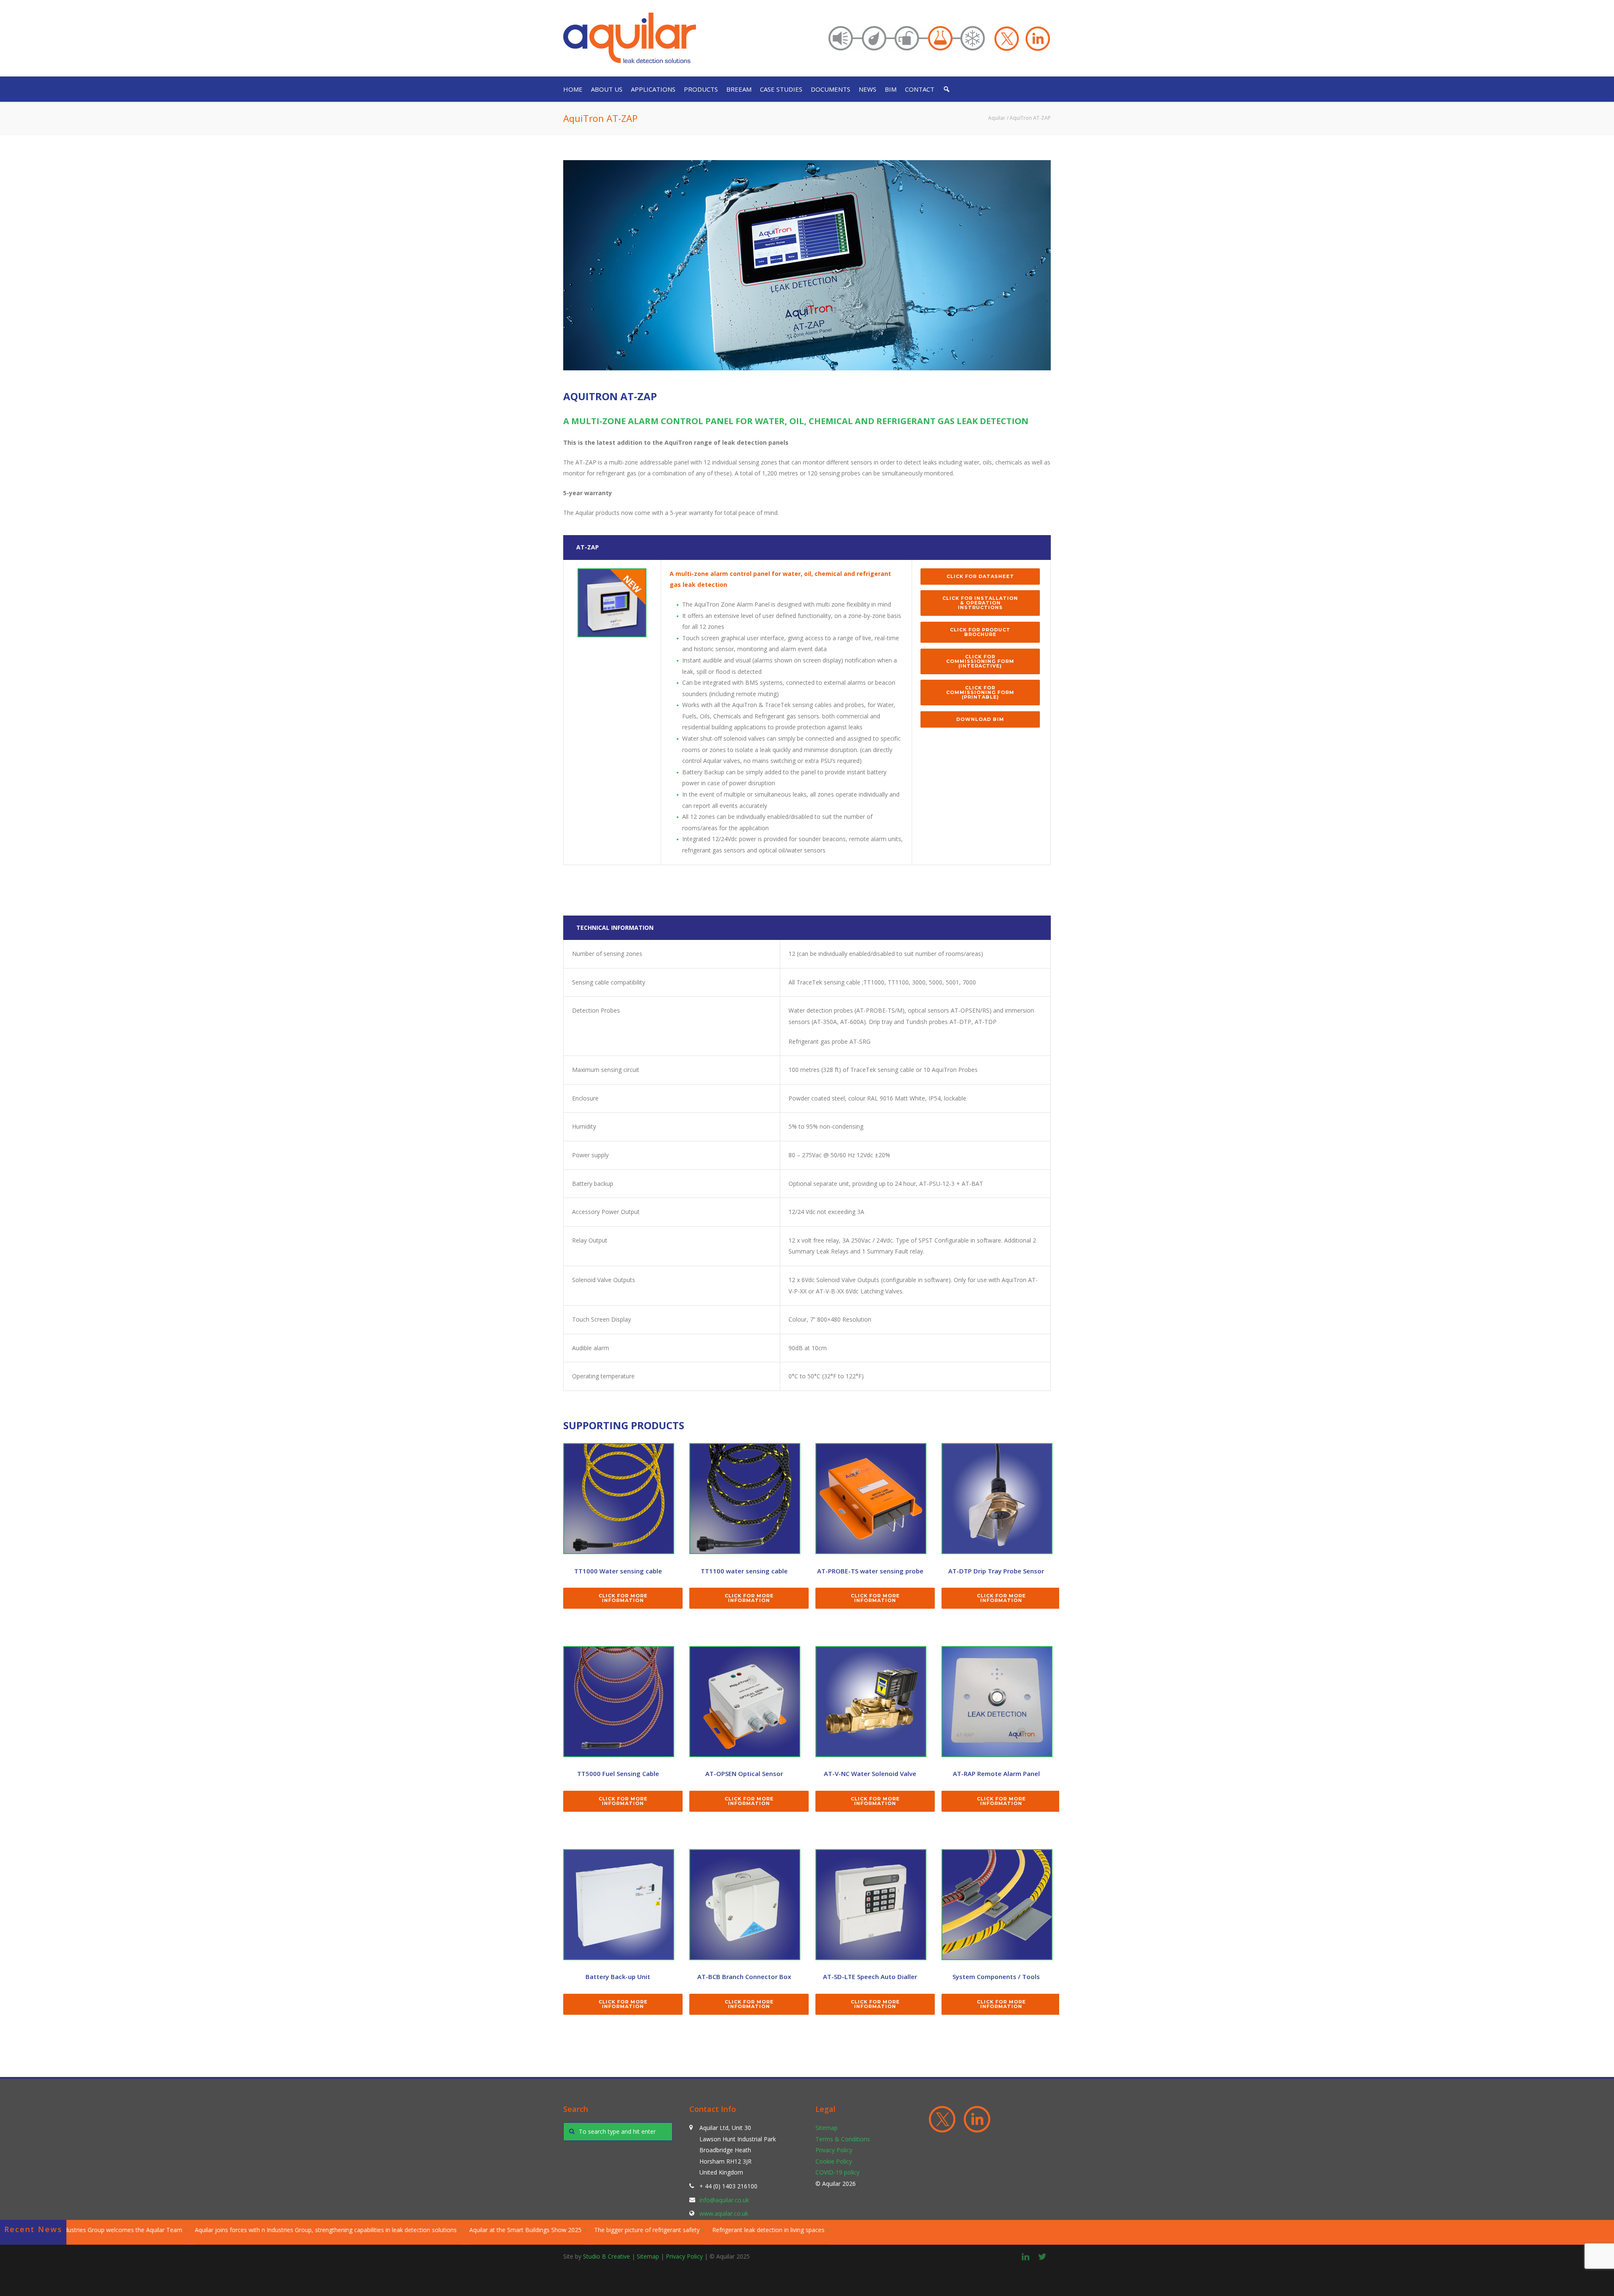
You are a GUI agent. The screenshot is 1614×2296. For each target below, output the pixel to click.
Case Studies (781, 89)
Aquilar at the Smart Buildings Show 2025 (236, 2230)
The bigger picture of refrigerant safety (357, 2230)
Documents (831, 89)
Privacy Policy (834, 2150)
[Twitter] (1042, 2256)
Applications (653, 89)
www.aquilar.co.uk (724, 2214)
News (868, 89)
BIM (891, 89)
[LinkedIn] (1026, 2256)
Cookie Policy (834, 2161)
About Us (607, 89)
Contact (920, 89)
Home (573, 89)
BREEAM (739, 89)
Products (701, 89)
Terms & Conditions (843, 2139)
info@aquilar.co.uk (724, 2200)
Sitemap (827, 2128)
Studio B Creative (607, 2256)
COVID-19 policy (837, 2173)
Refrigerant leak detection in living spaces (479, 2230)
